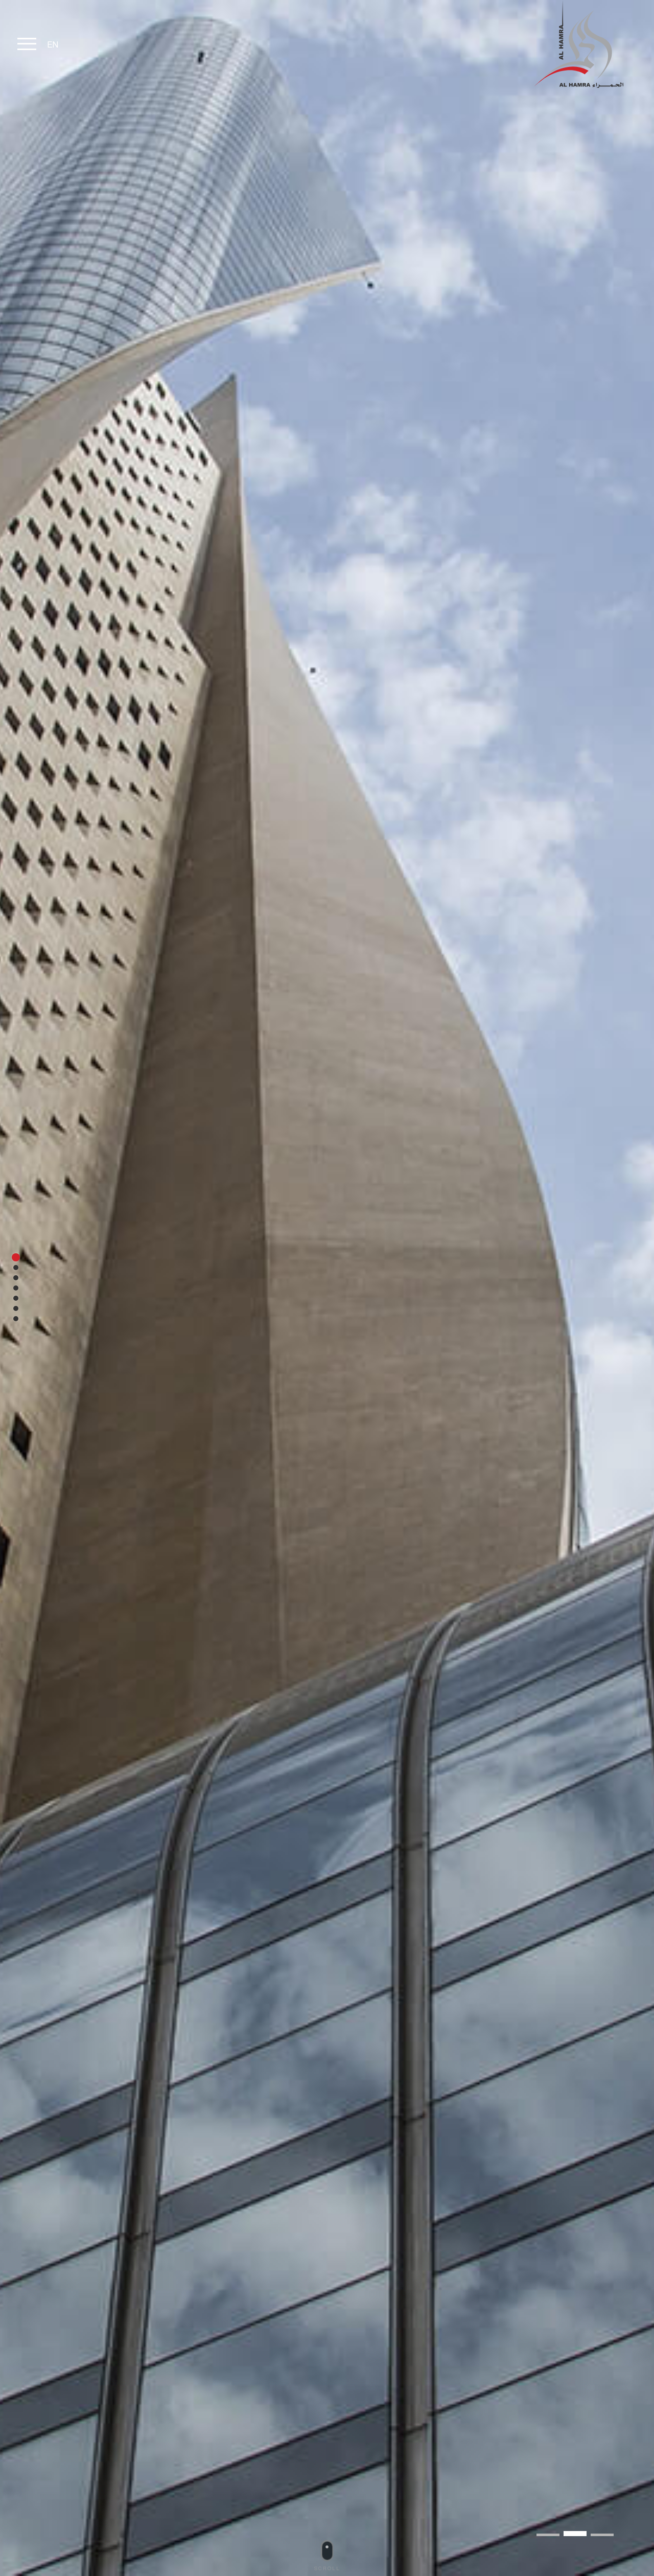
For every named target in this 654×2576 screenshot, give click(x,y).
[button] (602, 2535)
